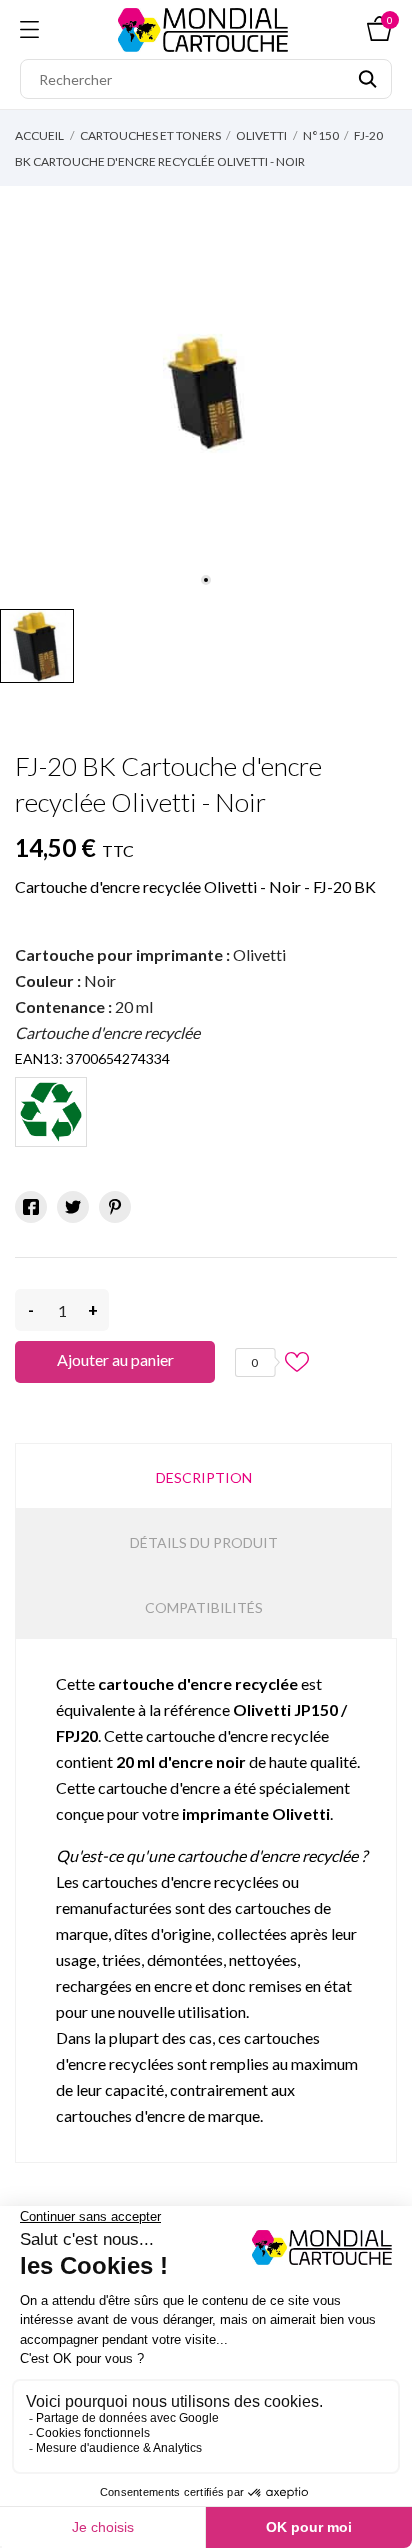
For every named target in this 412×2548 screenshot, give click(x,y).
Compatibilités (204, 1607)
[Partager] (31, 1207)
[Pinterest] (115, 1207)
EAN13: (39, 1058)
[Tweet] (73, 1207)
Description (204, 1477)
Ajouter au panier (115, 1359)
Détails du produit (204, 1542)
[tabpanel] (206, 392)
